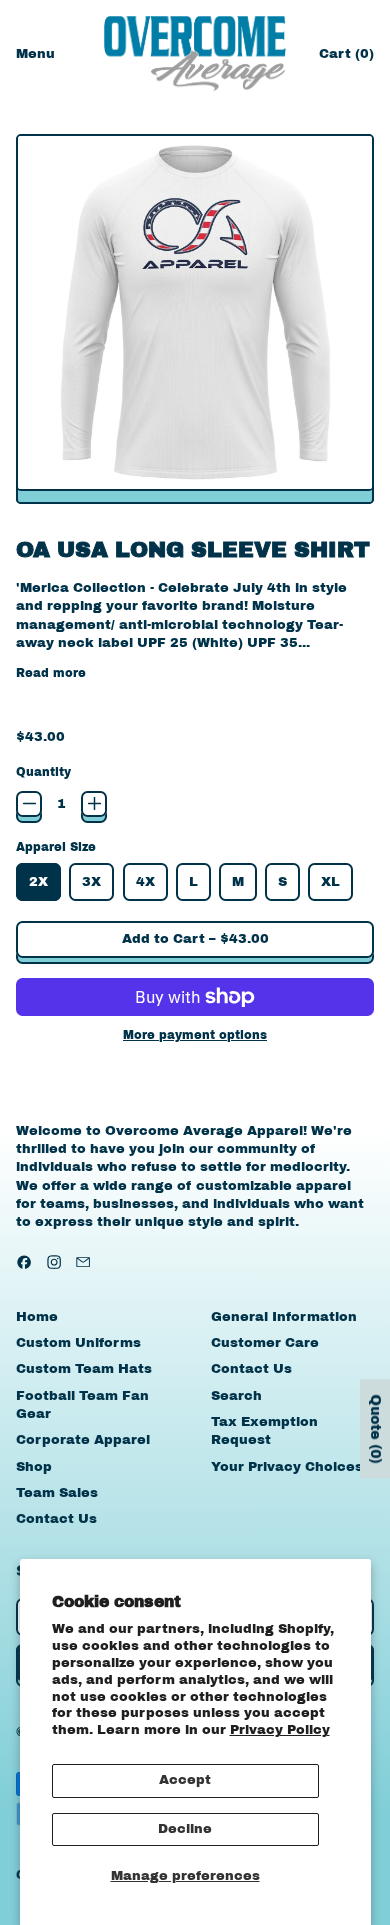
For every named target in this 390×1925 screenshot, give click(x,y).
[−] (29, 804)
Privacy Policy (280, 1730)
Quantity (43, 772)
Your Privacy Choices (287, 1467)
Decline (185, 1829)
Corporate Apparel (83, 1440)
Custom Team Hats (84, 1369)
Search (236, 1396)
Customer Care (265, 1343)
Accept (185, 1780)
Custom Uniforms (78, 1343)
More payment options (195, 1035)
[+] (94, 804)
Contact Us (56, 1519)
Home (37, 1317)
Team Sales (57, 1493)
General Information (284, 1317)
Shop (34, 1467)
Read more (51, 673)
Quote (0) (375, 1428)
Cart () (346, 58)
